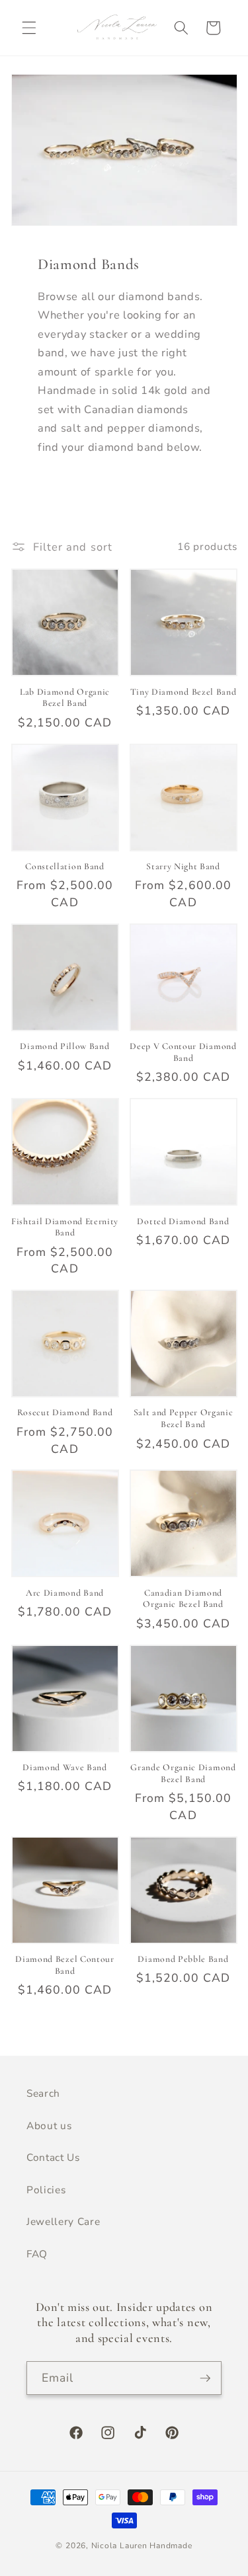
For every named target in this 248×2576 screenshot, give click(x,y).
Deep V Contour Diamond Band (183, 1052)
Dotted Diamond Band (183, 1221)
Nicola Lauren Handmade (142, 2546)
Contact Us (53, 2157)
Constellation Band (64, 866)
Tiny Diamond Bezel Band (184, 692)
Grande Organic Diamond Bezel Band (183, 1773)
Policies (46, 2190)
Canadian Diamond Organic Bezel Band (183, 1599)
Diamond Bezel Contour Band (65, 1965)
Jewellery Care (63, 2221)
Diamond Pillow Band (64, 1046)
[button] (29, 28)
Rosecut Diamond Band (65, 1412)
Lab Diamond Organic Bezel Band (65, 698)
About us (49, 2126)
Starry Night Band (183, 866)
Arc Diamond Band (65, 1593)
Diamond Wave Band (65, 1767)
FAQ (37, 2254)
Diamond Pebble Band (183, 1959)
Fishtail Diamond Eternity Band (65, 1227)
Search (43, 2093)
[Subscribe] (205, 2378)
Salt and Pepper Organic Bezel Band (184, 1418)
